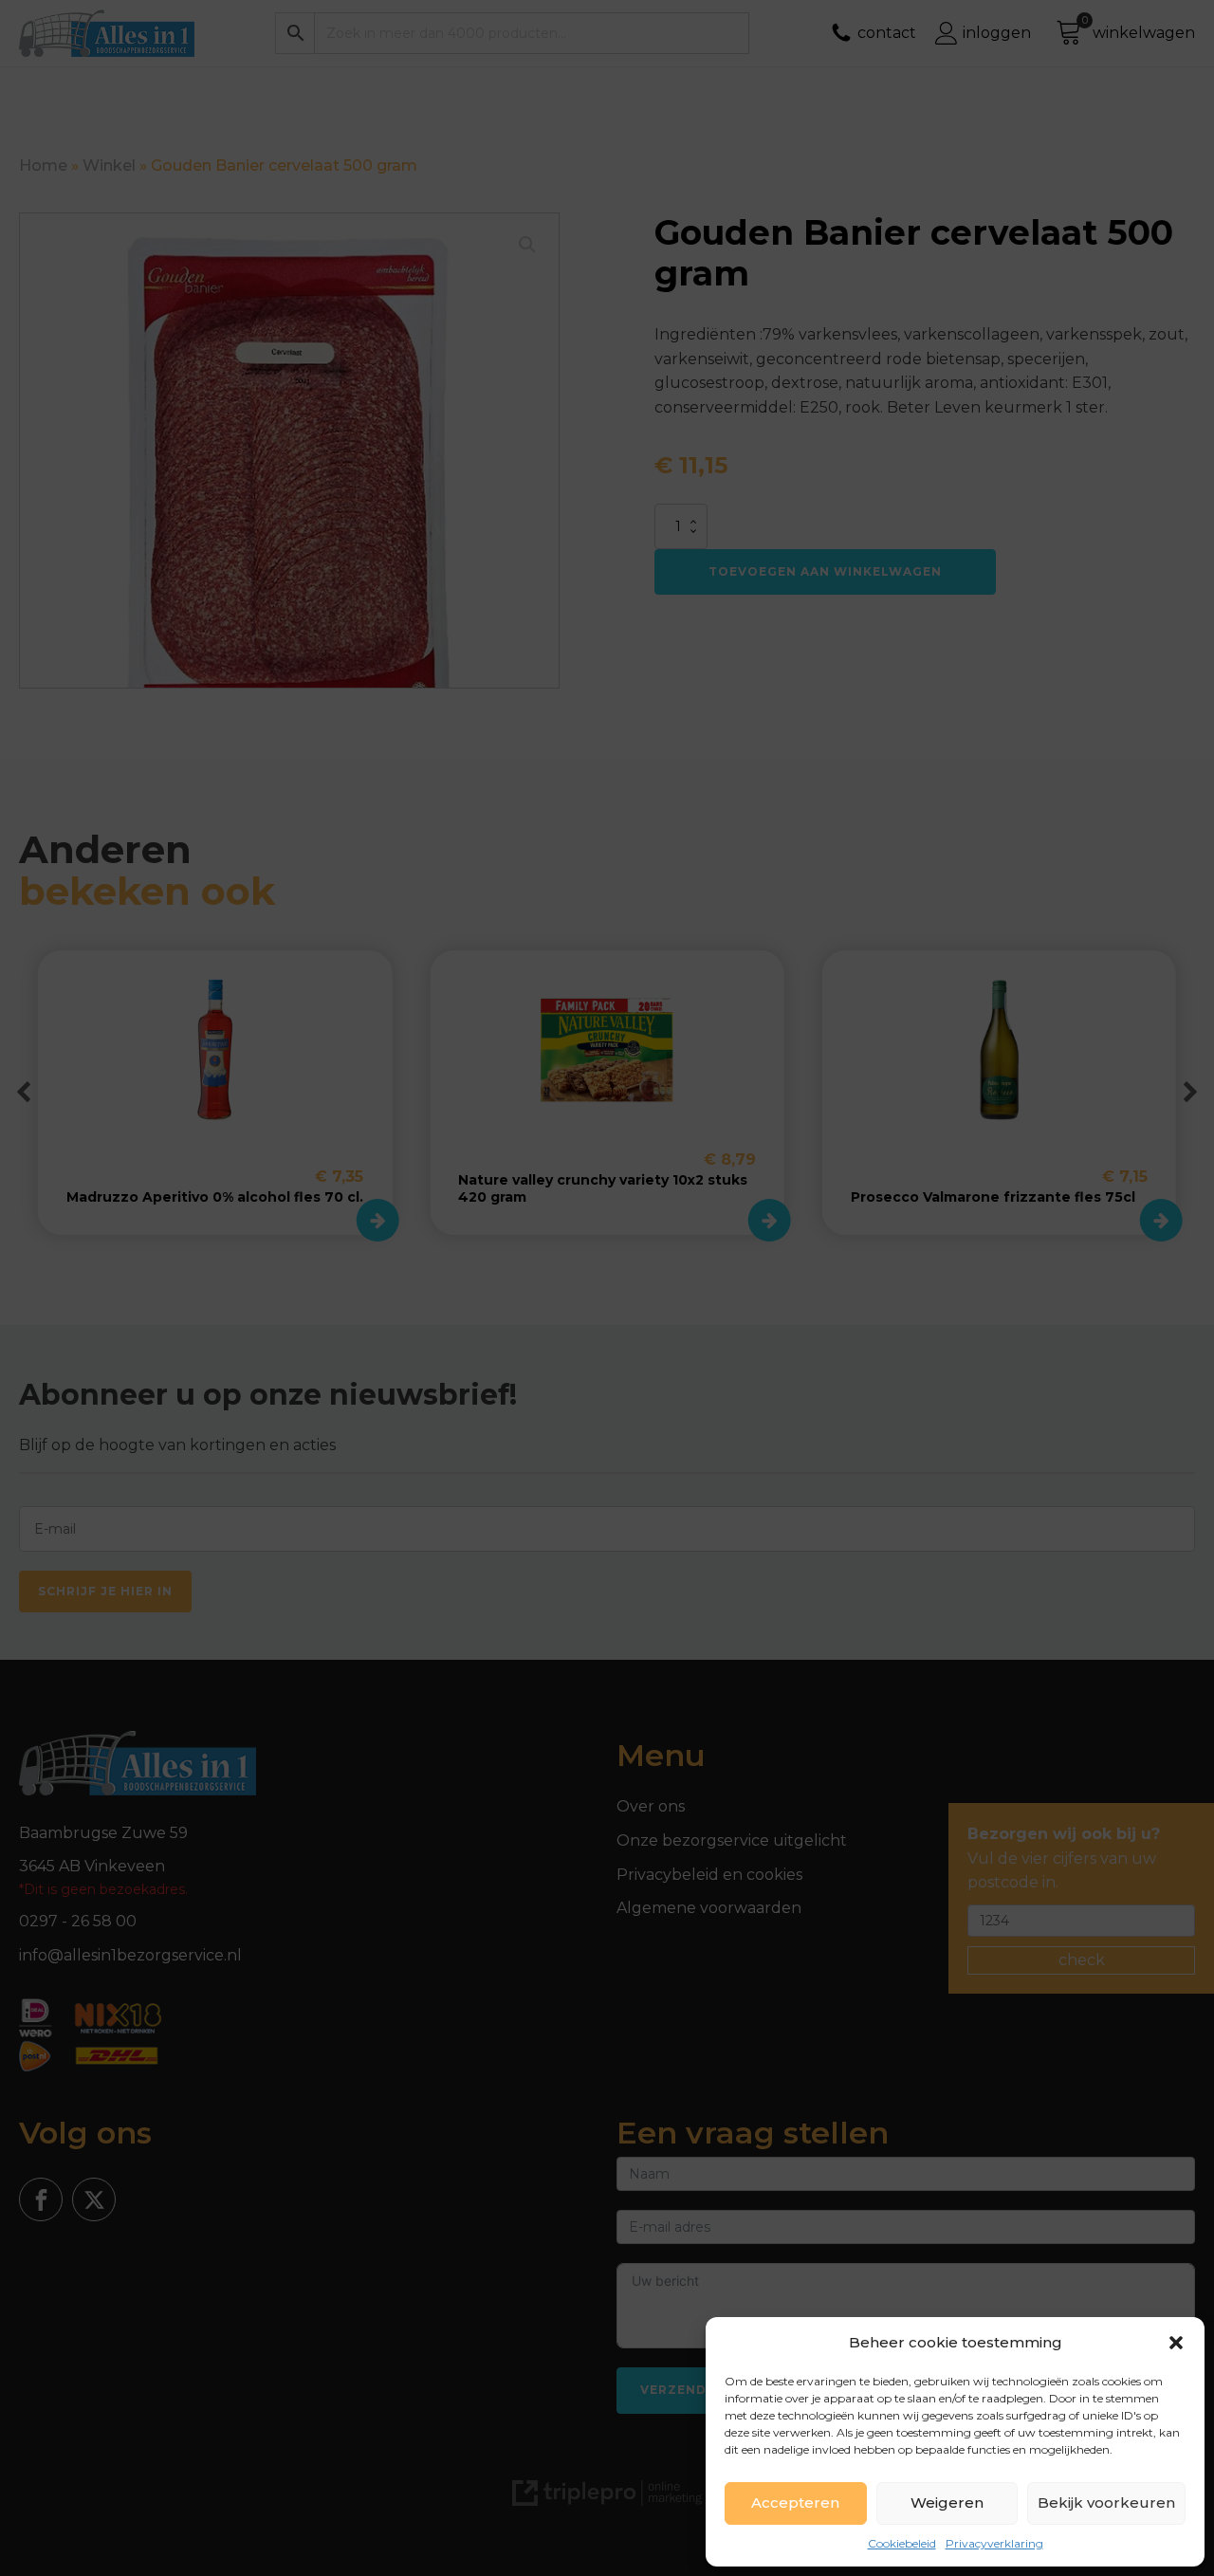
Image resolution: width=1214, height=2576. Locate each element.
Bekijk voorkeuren (1106, 2502)
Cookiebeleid (902, 2543)
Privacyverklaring (994, 2543)
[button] (1176, 2343)
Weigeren (947, 2502)
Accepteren (795, 2502)
